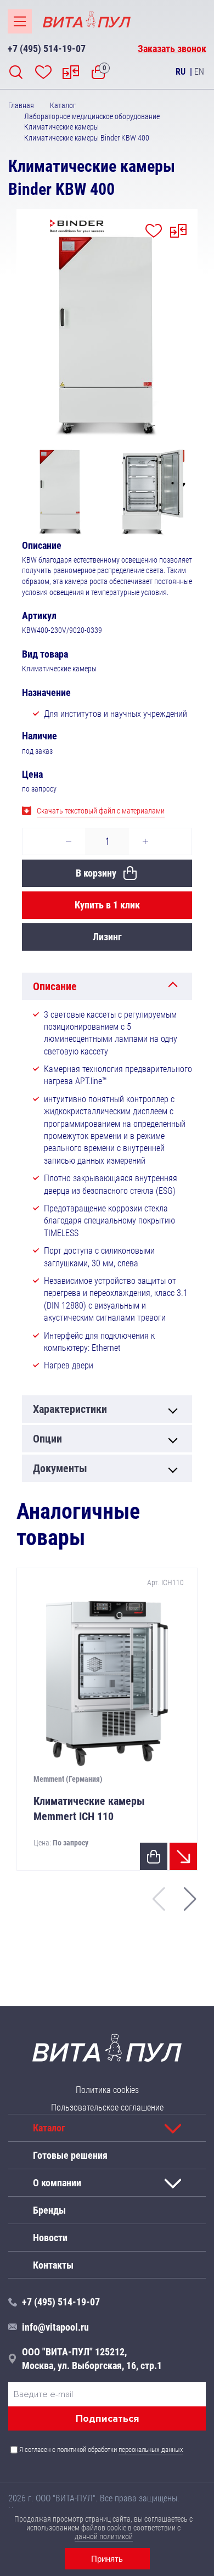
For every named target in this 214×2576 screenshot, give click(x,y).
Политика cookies (107, 2090)
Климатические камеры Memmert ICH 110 (89, 1809)
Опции (47, 1439)
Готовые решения (70, 2155)
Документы (60, 1468)
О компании (57, 2183)
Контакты (53, 2265)
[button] (190, 1899)
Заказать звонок (172, 49)
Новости (50, 2238)
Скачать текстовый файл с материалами (101, 811)
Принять (107, 2559)
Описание (55, 986)
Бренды (49, 2210)
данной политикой (104, 2536)
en (199, 72)
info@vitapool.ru (55, 2327)
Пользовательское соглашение (107, 2108)
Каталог (49, 2128)
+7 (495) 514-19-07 (47, 49)
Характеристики (70, 1409)
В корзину (96, 873)
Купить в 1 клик (107, 905)
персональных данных (151, 2449)
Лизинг (107, 937)
